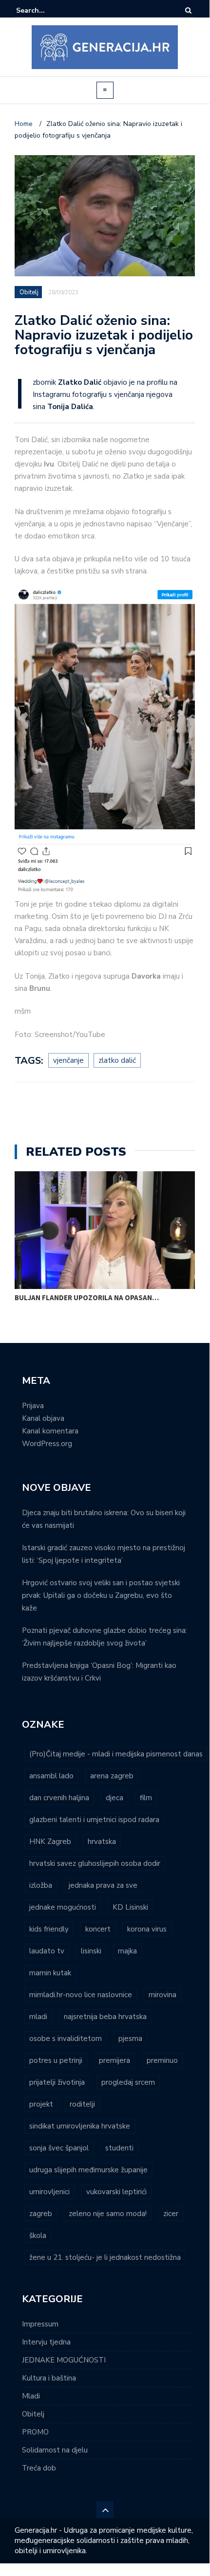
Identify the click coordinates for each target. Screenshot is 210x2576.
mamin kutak (50, 1973)
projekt (41, 2104)
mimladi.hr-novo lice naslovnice (81, 1995)
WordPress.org (47, 1444)
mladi (38, 2017)
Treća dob (39, 2468)
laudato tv (47, 1951)
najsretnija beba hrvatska (105, 2017)
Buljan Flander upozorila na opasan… (87, 1297)
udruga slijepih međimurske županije (88, 2170)
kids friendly (49, 1929)
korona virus (147, 1929)
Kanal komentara (50, 1431)
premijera (115, 2060)
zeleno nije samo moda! (108, 2214)
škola (38, 2236)
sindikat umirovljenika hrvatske (80, 2126)
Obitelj (29, 292)
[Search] (188, 10)
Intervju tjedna (46, 2342)
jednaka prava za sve (103, 1885)
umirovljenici (49, 2192)
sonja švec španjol (59, 2148)
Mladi (31, 2396)
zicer (171, 2214)
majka (127, 1951)
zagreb (41, 2214)
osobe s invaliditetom (66, 2039)
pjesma (130, 2039)
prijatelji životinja (57, 2082)
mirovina (162, 1995)
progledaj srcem (128, 2082)
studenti (119, 2148)
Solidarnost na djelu (55, 2450)
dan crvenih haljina (59, 1798)
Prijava (33, 1406)
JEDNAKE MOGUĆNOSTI (64, 2360)
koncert (98, 1929)
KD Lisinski (130, 1907)
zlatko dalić (117, 1060)
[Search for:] (46, 10)
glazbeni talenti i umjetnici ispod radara (94, 1820)
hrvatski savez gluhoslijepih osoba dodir (95, 1863)
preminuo (162, 2060)
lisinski (91, 1951)
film (146, 1798)
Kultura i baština (49, 2378)
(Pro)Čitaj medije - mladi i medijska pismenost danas (116, 1754)
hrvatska (102, 1842)
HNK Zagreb (50, 1842)
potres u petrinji (56, 2060)
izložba (41, 1885)
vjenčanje (68, 1060)
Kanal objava (43, 1418)
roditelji (82, 2104)
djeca (115, 1798)
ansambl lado (51, 1776)
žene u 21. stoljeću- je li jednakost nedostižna (105, 2257)
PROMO (35, 2432)
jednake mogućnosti (63, 1907)
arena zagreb (112, 1776)
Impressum (40, 2324)
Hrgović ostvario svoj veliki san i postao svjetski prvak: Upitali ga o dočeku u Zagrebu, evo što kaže (101, 1595)
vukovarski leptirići (116, 2192)
